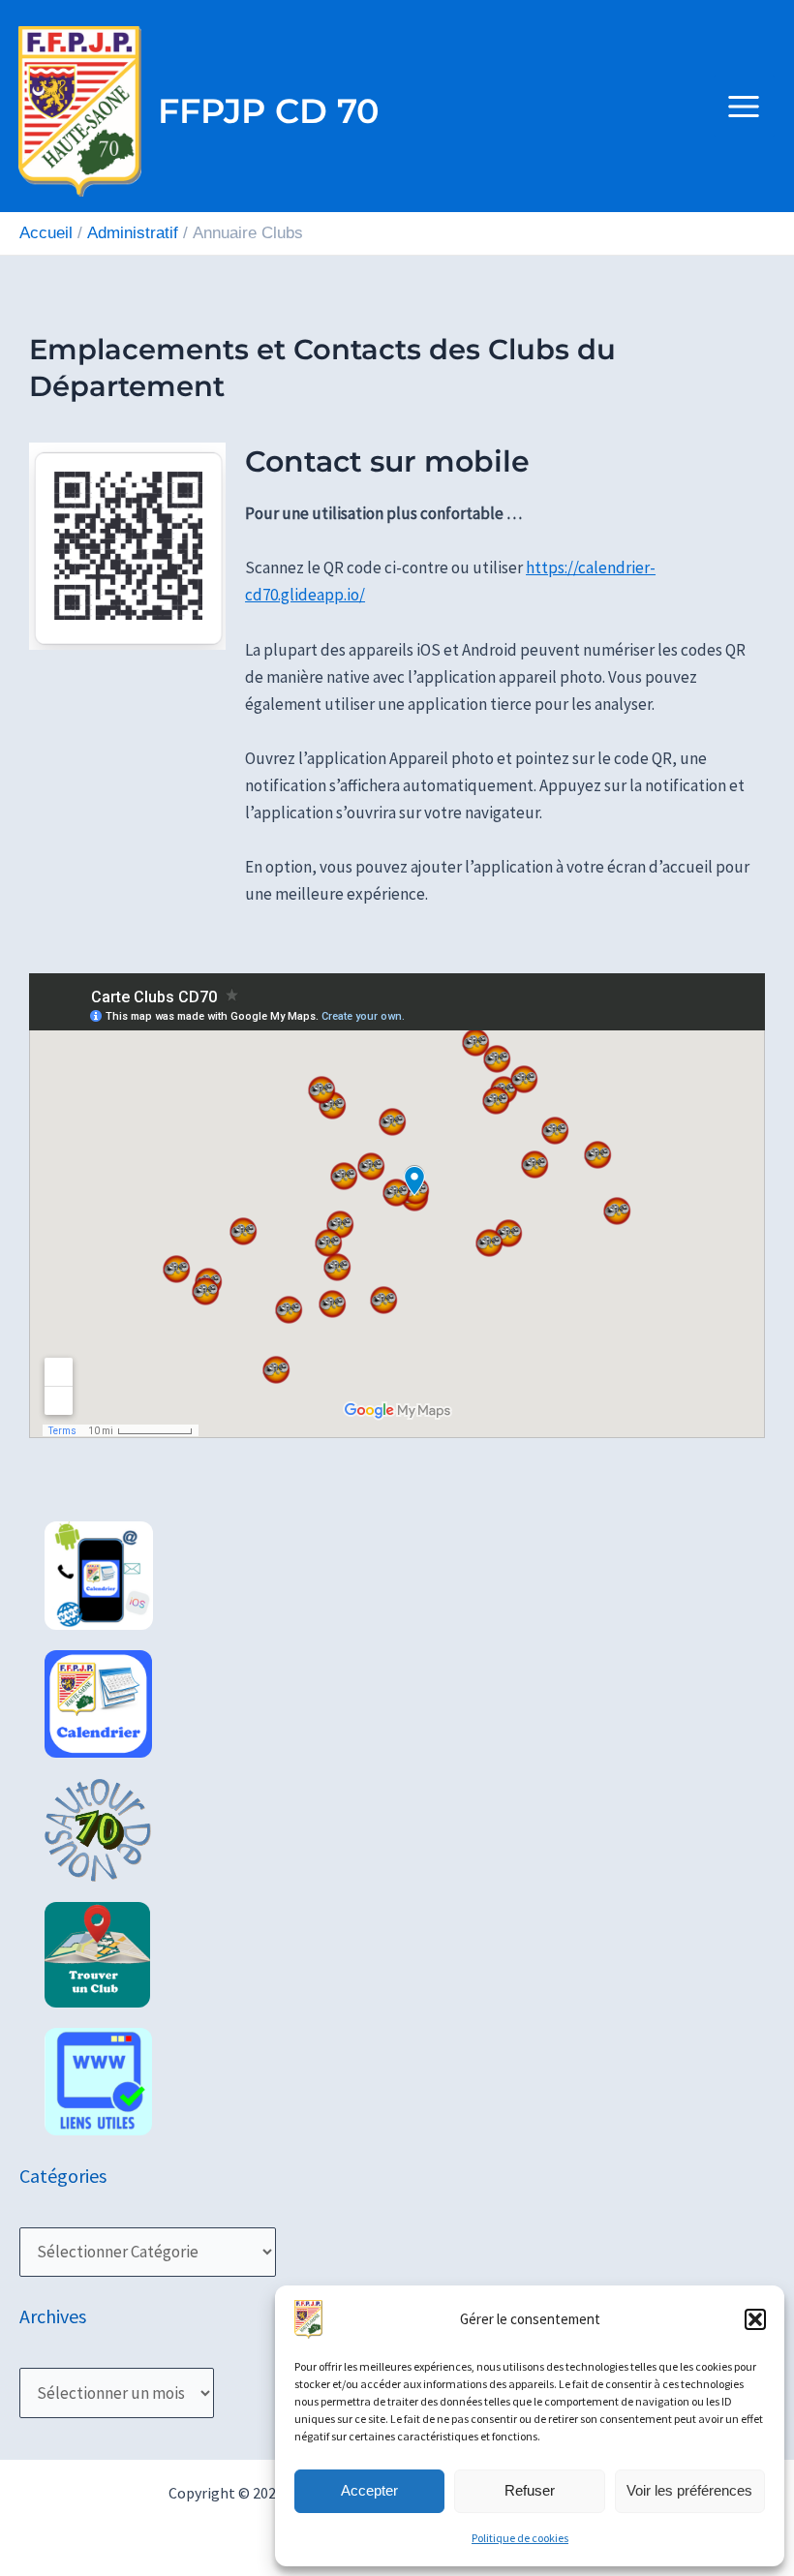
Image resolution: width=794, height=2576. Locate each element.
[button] (755, 2319)
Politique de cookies (520, 2538)
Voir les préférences (689, 2490)
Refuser (530, 2490)
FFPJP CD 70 (269, 111)
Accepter (369, 2490)
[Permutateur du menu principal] (745, 107)
